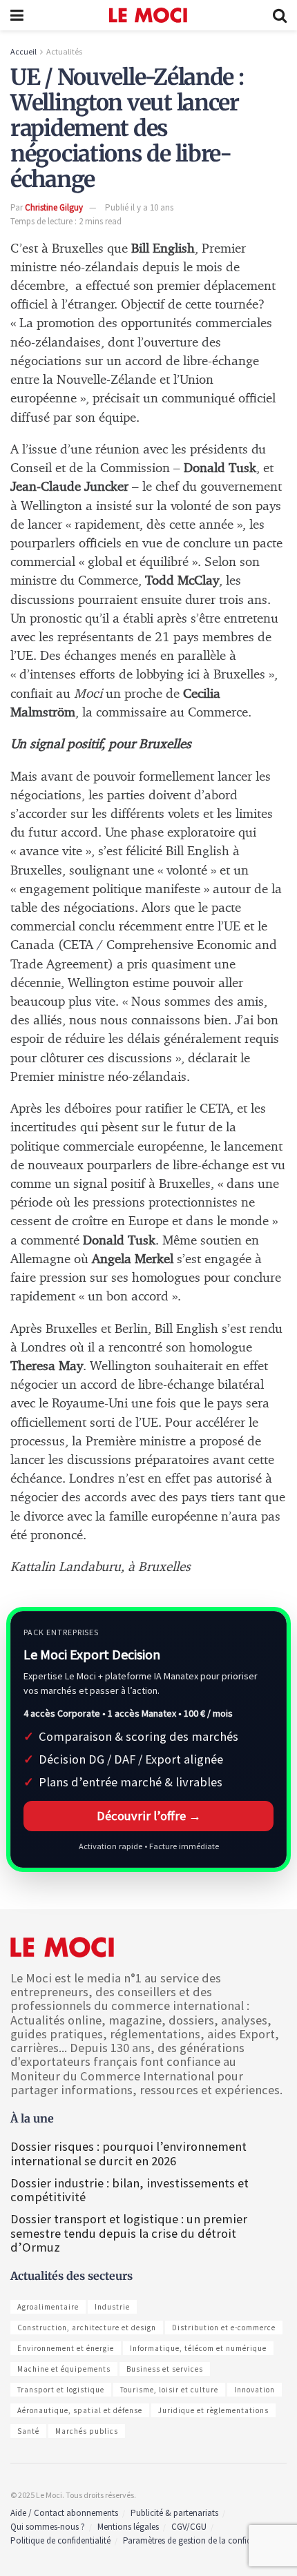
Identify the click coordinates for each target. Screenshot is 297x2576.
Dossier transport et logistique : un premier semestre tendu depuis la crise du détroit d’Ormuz (129, 2233)
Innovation (255, 2390)
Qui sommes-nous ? (48, 2527)
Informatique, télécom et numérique (198, 2348)
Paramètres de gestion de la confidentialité (202, 2540)
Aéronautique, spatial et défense (80, 2410)
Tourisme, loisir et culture (169, 2390)
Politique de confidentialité (60, 2540)
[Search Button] (280, 15)
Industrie (112, 2307)
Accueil (23, 51)
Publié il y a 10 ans (139, 207)
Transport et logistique (61, 2390)
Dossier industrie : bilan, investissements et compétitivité (130, 2190)
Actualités (64, 51)
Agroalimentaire (48, 2307)
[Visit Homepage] (148, 15)
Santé (28, 2431)
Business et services (165, 2369)
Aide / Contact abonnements (64, 2513)
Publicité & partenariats (174, 2513)
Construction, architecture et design (87, 2328)
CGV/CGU (189, 2527)
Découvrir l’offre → (149, 1816)
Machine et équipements (64, 2369)
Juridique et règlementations (213, 2410)
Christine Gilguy (54, 207)
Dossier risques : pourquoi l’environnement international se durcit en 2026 (128, 2153)
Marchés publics (87, 2431)
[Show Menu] (17, 15)
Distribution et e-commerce (224, 2328)
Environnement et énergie (66, 2348)
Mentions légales (128, 2527)
